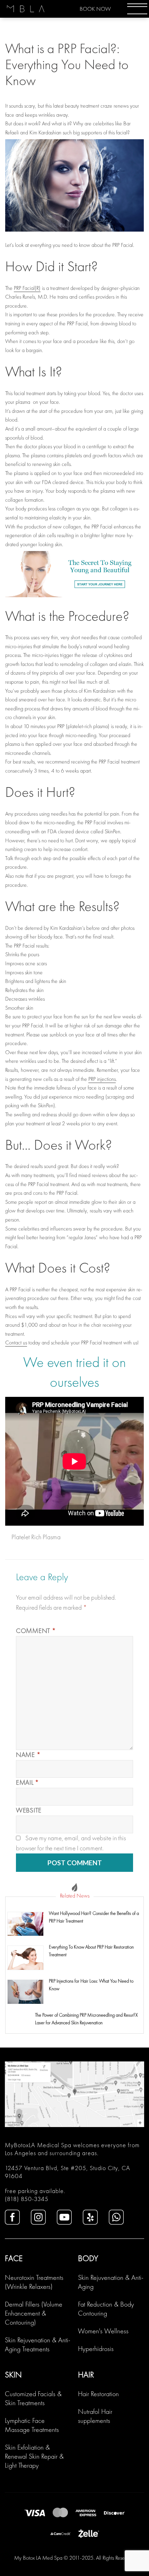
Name (28, 1755)
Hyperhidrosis (96, 2349)
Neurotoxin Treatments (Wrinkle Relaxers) (34, 2282)
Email (28, 1782)
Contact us (16, 1343)
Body (88, 2258)
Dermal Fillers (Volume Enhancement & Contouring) (34, 2313)
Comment (36, 1631)
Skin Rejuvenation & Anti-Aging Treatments (38, 2344)
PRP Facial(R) (27, 288)
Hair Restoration (98, 2394)
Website (29, 1810)
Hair (86, 2374)
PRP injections (102, 1079)
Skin (13, 2374)
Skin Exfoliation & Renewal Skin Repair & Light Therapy (34, 2456)
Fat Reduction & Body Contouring (106, 2309)
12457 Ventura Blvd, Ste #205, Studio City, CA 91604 (68, 2172)
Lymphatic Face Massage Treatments (32, 2425)
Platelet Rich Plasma (36, 1537)
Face (14, 2258)
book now (95, 9)
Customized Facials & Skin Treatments (33, 2398)
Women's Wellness (103, 2331)
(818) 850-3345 (27, 2199)
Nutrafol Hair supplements (95, 2416)
